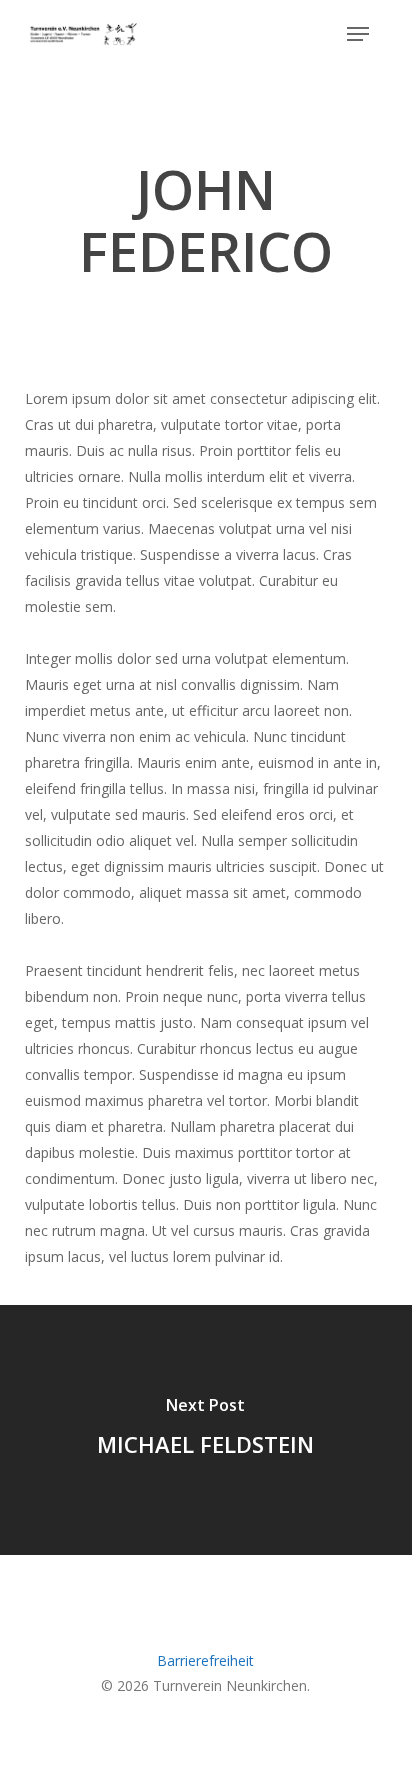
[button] (358, 34)
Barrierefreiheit (205, 1660)
